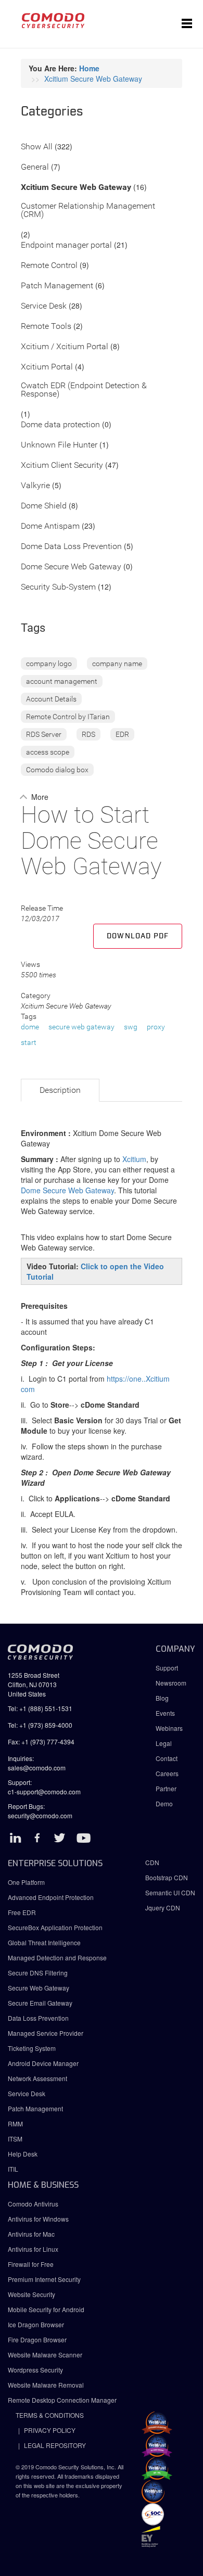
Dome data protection (60, 425)
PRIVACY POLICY (50, 2430)
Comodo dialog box (57, 770)
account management (62, 681)
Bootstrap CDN (167, 1877)
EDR (122, 734)
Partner (166, 1788)
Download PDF (138, 936)
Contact (167, 1758)
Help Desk (23, 2154)
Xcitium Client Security (62, 466)
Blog (162, 1698)
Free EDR (22, 1912)
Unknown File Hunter (59, 445)
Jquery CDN (163, 1908)
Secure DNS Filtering (38, 1973)
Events (165, 1713)
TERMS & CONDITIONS (50, 2415)
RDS (88, 734)
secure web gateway (81, 1027)
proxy (156, 1027)
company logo (49, 664)
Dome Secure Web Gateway (71, 567)
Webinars (169, 1728)
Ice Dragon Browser (36, 2324)
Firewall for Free (31, 2264)
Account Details (51, 699)
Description (60, 1090)
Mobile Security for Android (46, 2309)
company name (117, 664)
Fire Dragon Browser (37, 2339)
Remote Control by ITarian (68, 717)
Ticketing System (32, 2048)
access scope (48, 752)
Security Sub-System (58, 587)
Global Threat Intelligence (44, 1942)
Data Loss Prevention (38, 2018)
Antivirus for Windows (38, 2219)
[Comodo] (53, 24)
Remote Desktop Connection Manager (62, 2400)
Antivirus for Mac (31, 2234)
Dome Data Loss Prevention (71, 547)
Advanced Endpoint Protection (51, 1897)
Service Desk (44, 306)
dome (30, 1027)
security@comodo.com (40, 1815)
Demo (164, 1803)
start (29, 1042)
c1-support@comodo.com (44, 1791)
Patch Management (57, 286)
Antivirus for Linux (33, 2249)
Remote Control (49, 266)
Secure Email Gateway (41, 2003)
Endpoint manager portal (66, 245)
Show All (37, 147)
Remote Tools (46, 327)
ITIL (13, 2169)
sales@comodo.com (37, 1768)
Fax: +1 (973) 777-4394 (41, 1742)
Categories (52, 112)
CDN (152, 1862)
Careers (167, 1773)
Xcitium (134, 1159)
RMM (15, 2124)
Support (167, 1668)
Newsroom (171, 1683)
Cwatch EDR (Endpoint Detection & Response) (84, 390)
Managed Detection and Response (57, 1957)
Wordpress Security (35, 2370)
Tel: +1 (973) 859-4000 (40, 1725)
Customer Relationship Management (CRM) (88, 211)
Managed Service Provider (46, 2033)
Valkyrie (35, 486)
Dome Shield (44, 506)
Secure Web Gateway (39, 1988)
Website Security (31, 2294)
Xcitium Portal (47, 367)
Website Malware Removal (46, 2385)
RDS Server (44, 734)
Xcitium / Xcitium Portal (65, 347)
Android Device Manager (43, 2063)
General (35, 167)
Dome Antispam (50, 526)
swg (131, 1027)
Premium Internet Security (44, 2279)
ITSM (15, 2139)
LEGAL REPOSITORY (55, 2445)
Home (89, 68)
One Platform (26, 1882)
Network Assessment (37, 2078)
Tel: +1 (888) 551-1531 (40, 1708)
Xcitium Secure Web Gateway (93, 79)
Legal (164, 1743)
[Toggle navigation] (187, 24)
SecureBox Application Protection (55, 1927)
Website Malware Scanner (45, 2355)
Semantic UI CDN (170, 1892)
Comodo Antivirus (33, 2204)
